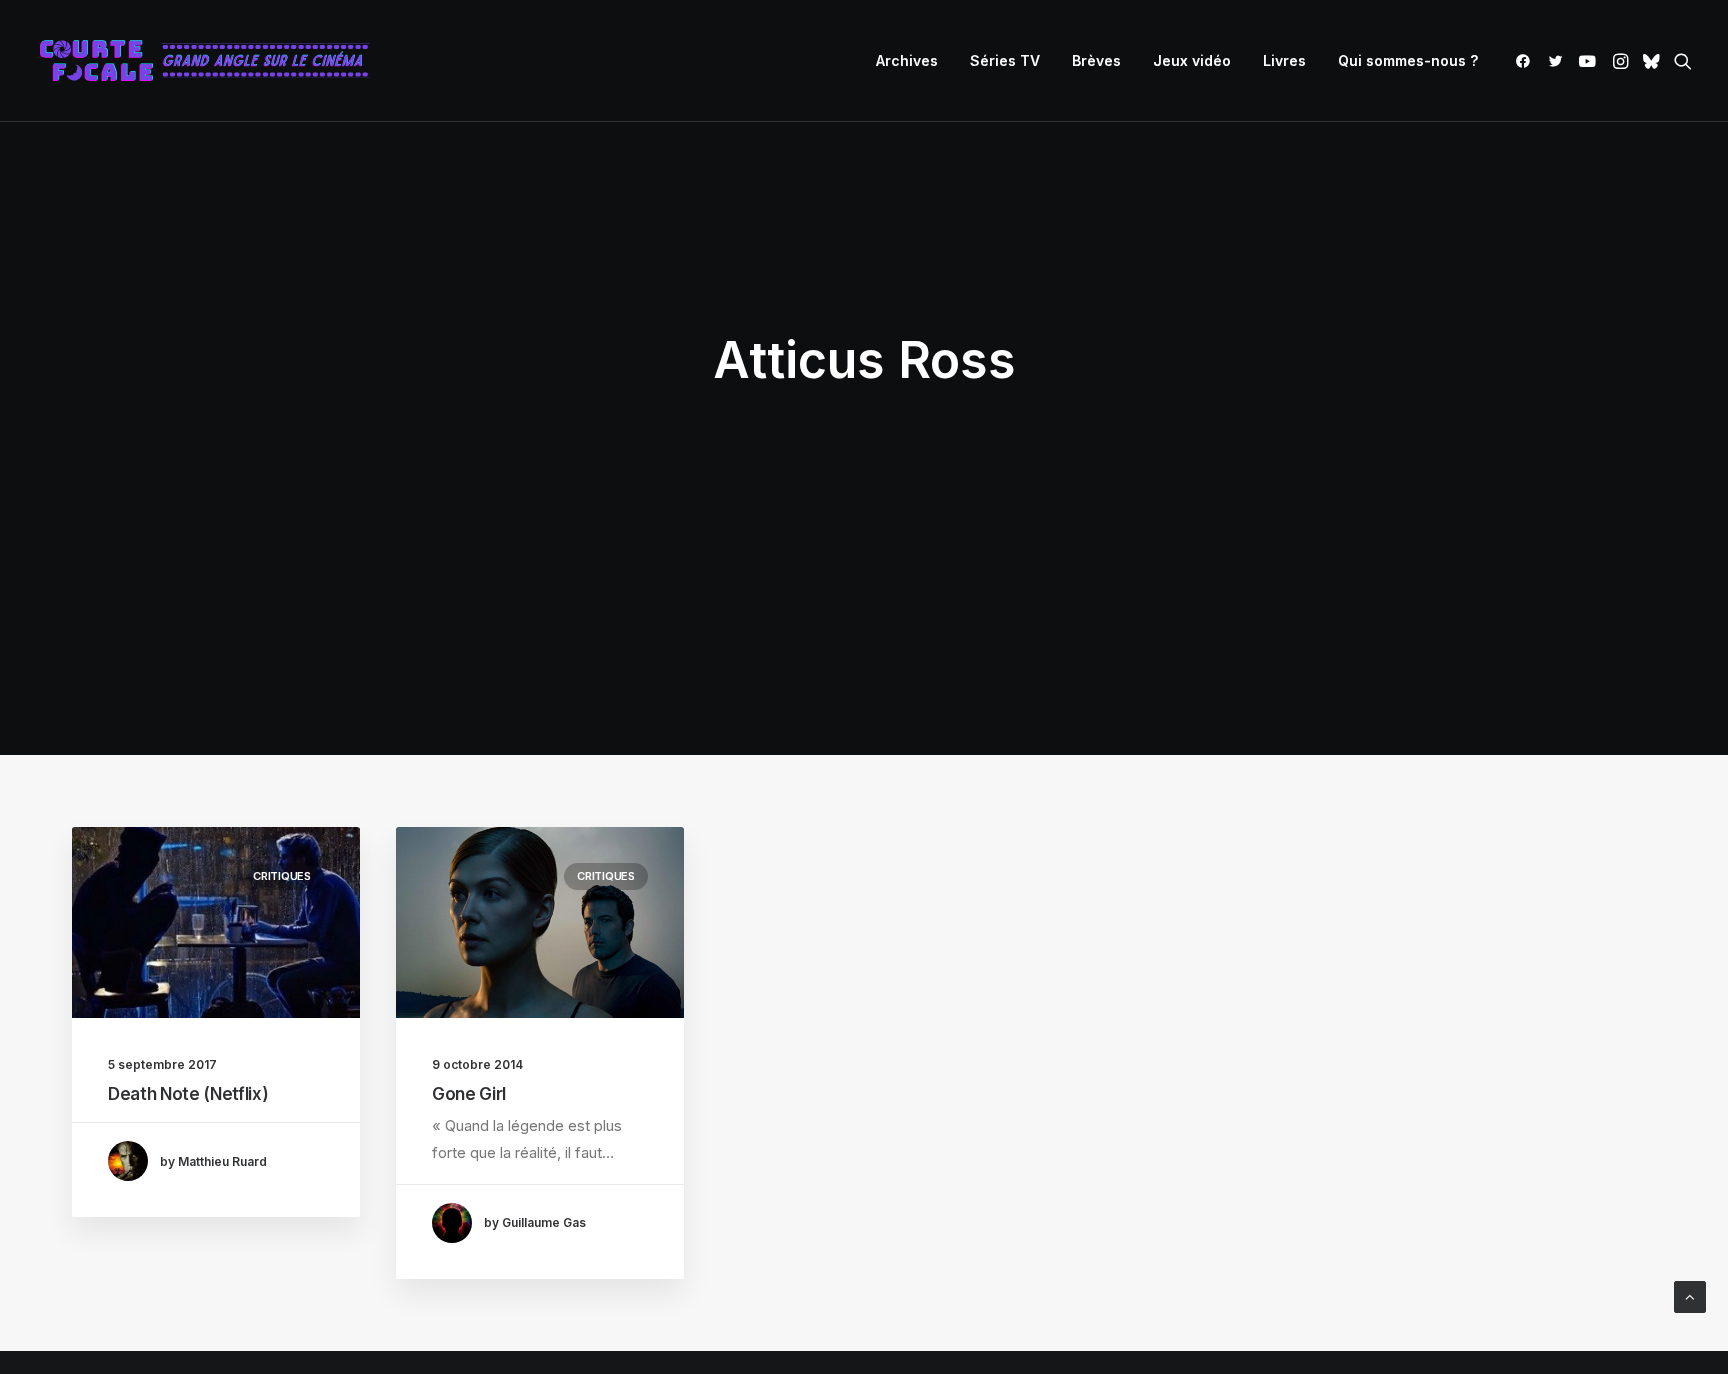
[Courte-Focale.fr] (211, 61)
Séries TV (1005, 60)
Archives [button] (907, 60)
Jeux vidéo (1192, 60)
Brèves (1096, 60)
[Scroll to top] (1690, 1295)
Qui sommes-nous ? (1408, 60)
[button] (1526, 61)
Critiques (282, 876)
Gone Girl (469, 1094)
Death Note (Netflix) (188, 1094)
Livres (1284, 60)
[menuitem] (907, 61)
